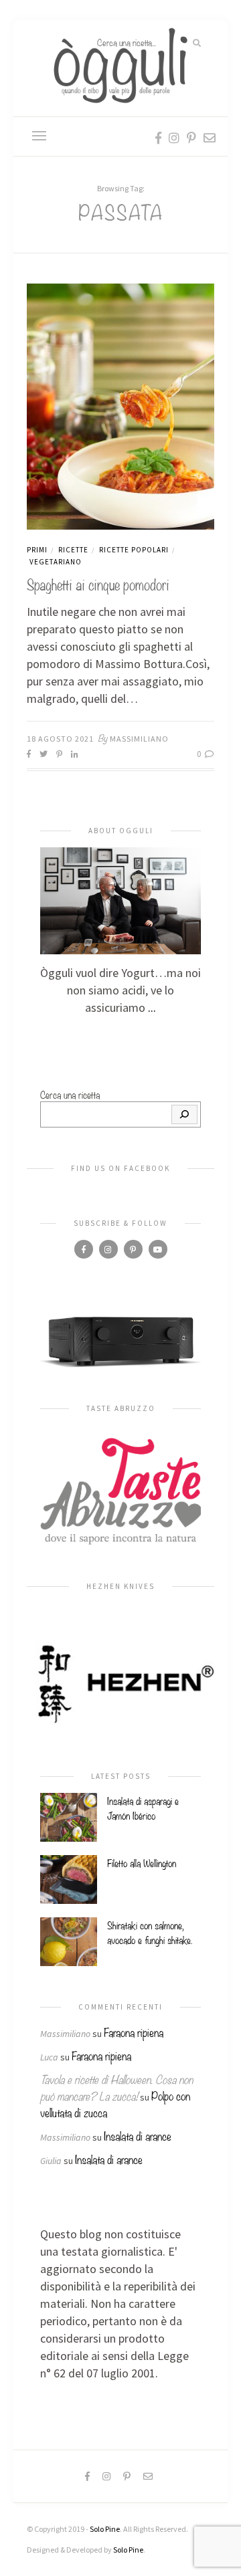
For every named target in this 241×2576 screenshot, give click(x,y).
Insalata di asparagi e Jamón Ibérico (143, 1808)
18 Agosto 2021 (60, 739)
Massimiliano (139, 739)
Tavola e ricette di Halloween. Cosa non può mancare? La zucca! (116, 2087)
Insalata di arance (138, 2136)
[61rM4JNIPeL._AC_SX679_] (120, 1341)
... (152, 1007)
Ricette (73, 550)
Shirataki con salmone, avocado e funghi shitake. (150, 1932)
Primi (37, 550)
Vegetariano (56, 562)
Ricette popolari (134, 550)
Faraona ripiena (134, 2032)
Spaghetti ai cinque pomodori (98, 583)
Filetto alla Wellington (142, 1862)
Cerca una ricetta (70, 1094)
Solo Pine (105, 2529)
